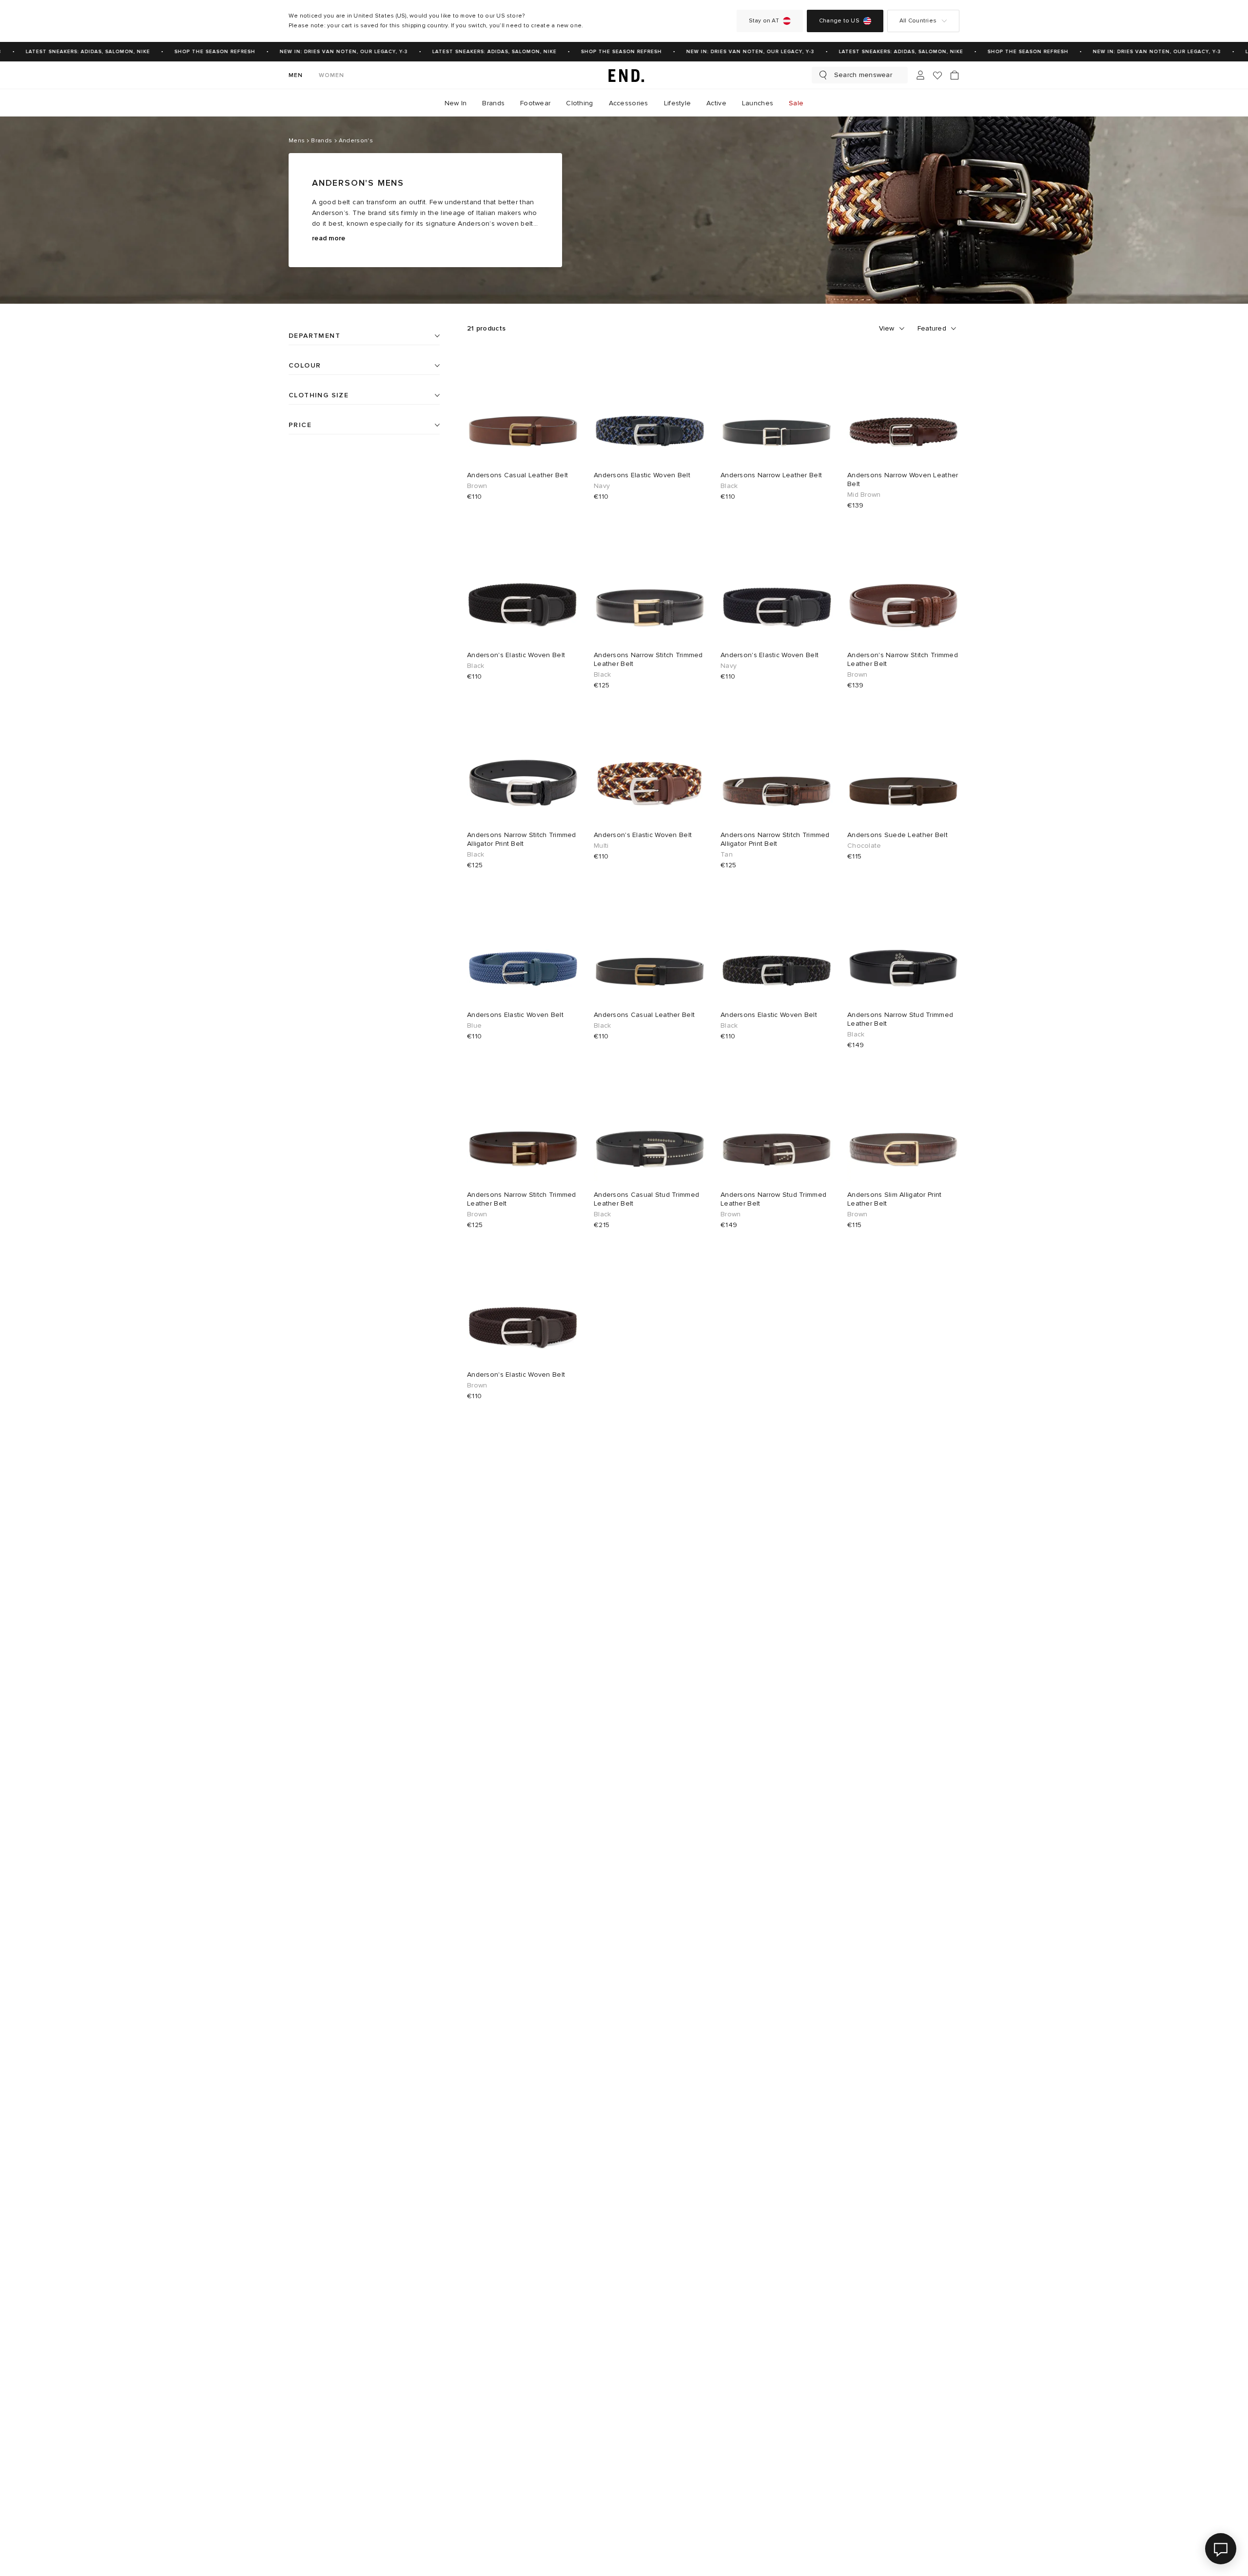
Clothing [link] (579, 103)
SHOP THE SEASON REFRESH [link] (197, 52)
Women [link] (332, 75)
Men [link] (296, 75)
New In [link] (456, 103)
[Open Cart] (955, 75)
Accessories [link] (629, 103)
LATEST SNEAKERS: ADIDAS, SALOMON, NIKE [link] (70, 52)
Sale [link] (796, 103)
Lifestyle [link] (678, 103)
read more (329, 238)
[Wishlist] (937, 75)
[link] (624, 75)
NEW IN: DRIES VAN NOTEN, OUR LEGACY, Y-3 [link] (326, 52)
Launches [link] (758, 103)
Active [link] (716, 103)
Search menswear (863, 75)
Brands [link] (493, 103)
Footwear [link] (535, 103)
